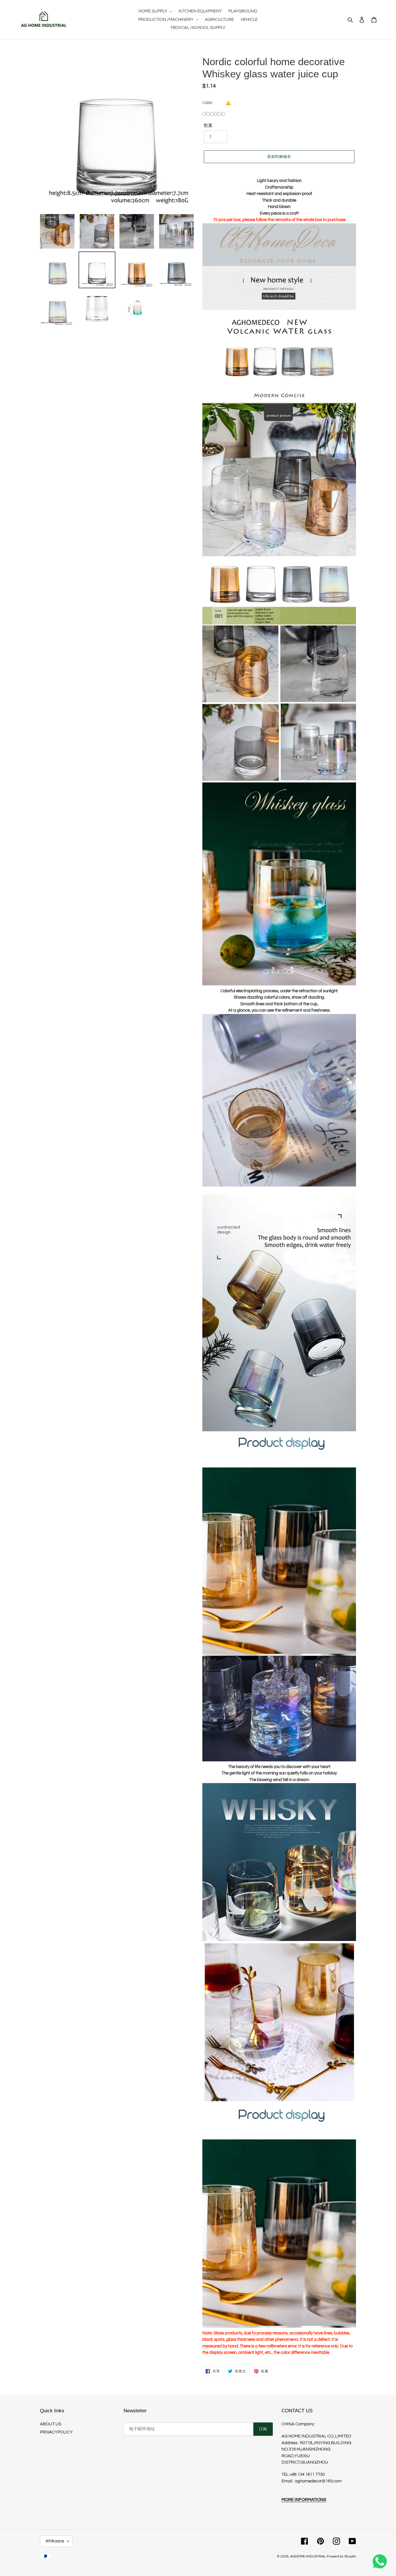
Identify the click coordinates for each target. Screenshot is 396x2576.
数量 (208, 126)
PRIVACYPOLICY (56, 2432)
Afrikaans (55, 2541)
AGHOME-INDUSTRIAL (308, 2556)
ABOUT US (51, 2424)
